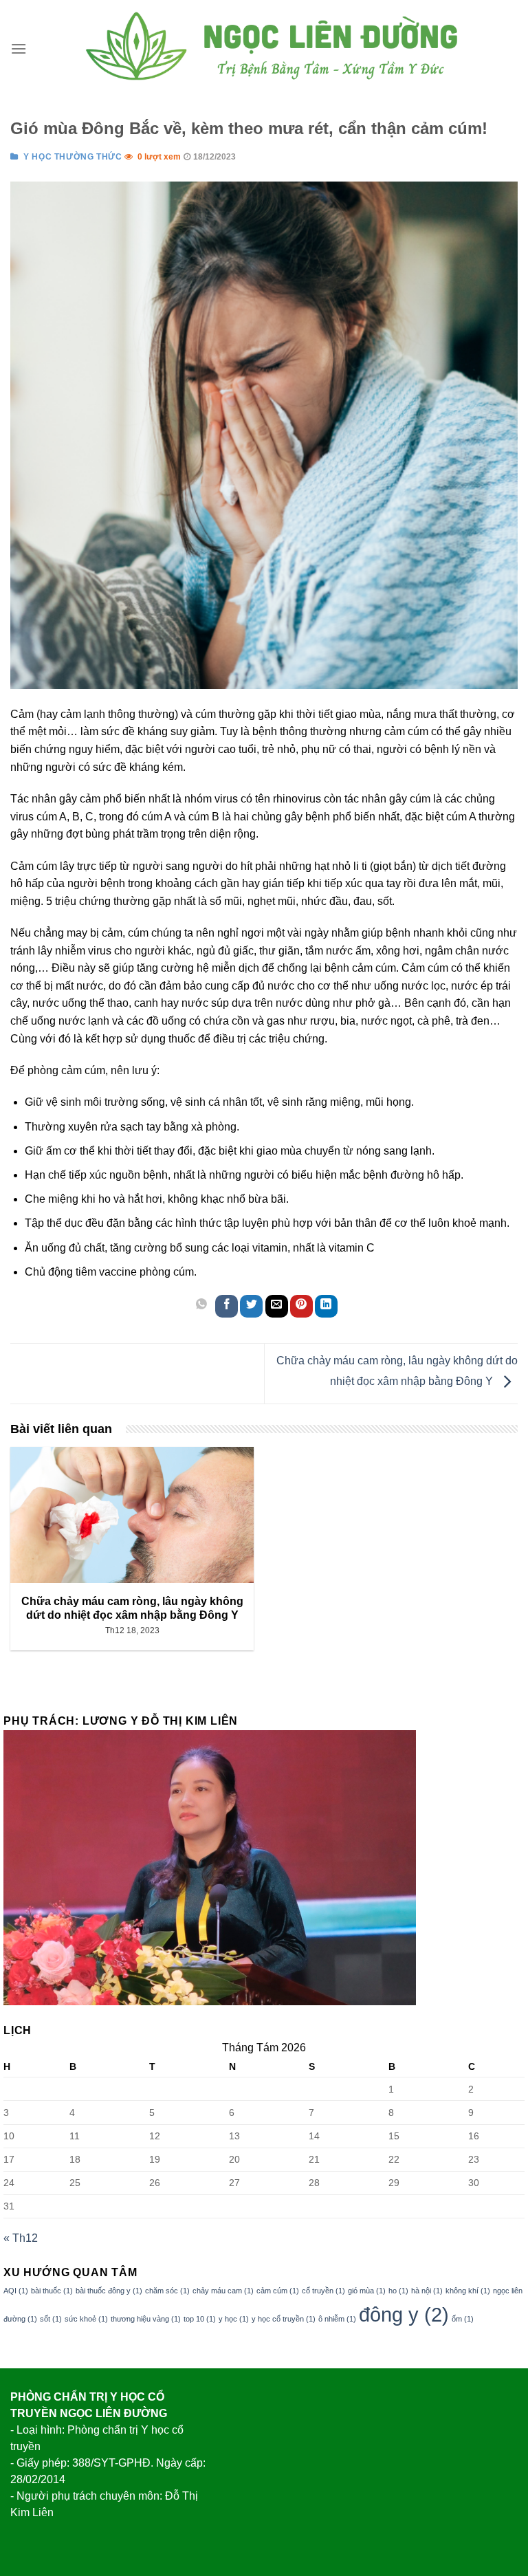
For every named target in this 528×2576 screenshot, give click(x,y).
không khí (468, 2291)
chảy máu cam (223, 2291)
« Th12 (21, 2238)
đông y (404, 2314)
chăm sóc (167, 2291)
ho (398, 2291)
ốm (463, 2319)
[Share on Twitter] (251, 1306)
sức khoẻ (86, 2319)
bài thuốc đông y (109, 2291)
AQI (16, 2291)
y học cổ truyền (284, 2319)
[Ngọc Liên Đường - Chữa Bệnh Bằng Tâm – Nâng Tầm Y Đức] (272, 48)
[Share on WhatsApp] (202, 1306)
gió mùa (367, 2291)
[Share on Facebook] (227, 1306)
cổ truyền (323, 2291)
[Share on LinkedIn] (326, 1306)
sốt (51, 2319)
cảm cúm (278, 2291)
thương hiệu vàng (146, 2319)
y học (234, 2319)
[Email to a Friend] (277, 1306)
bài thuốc (52, 2291)
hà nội (427, 2291)
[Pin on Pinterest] (301, 1306)
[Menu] (19, 48)
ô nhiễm (337, 2319)
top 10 (200, 2319)
